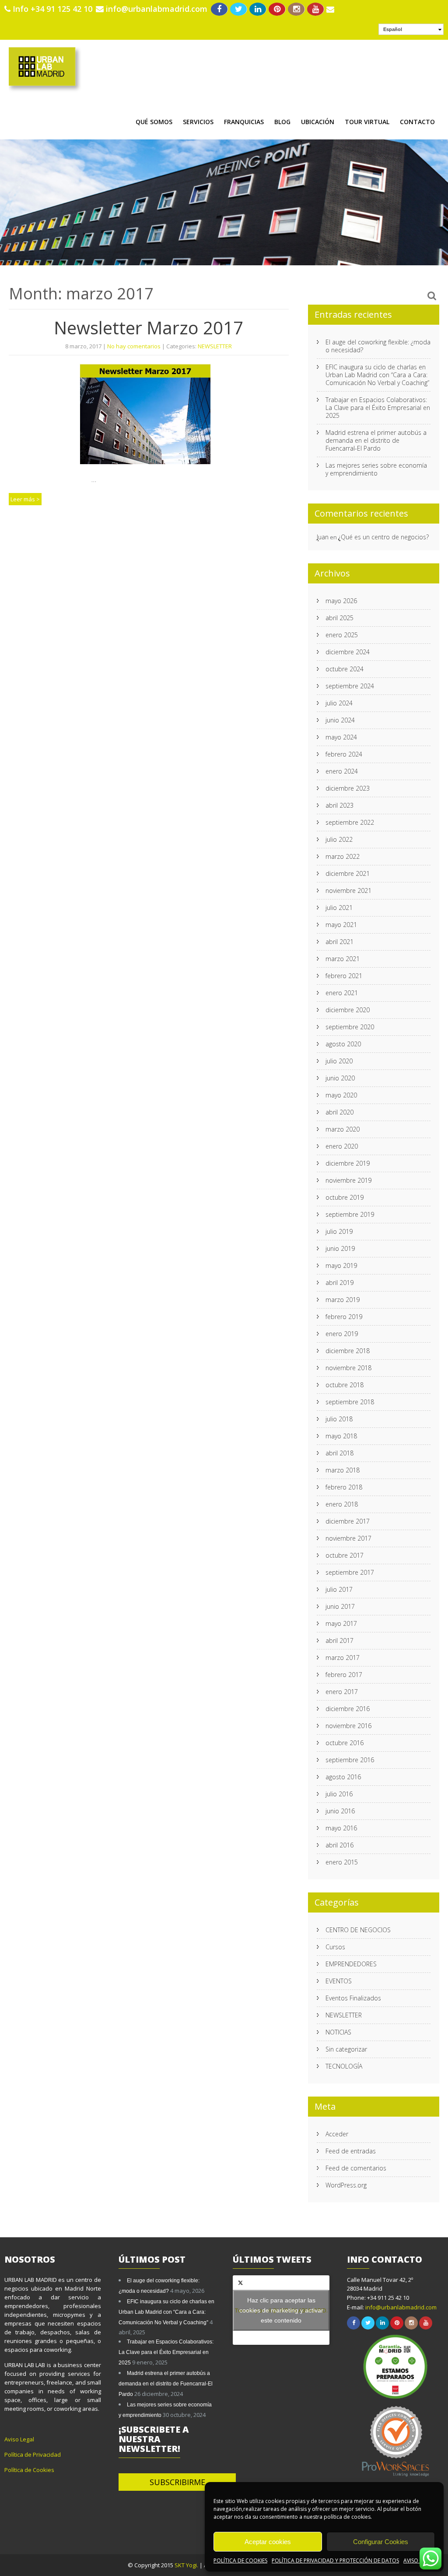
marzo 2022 (343, 856)
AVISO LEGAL (419, 2560)
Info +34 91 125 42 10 (52, 9)
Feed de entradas (351, 2151)
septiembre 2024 (350, 686)
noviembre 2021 (348, 890)
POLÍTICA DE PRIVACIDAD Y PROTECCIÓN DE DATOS (335, 2560)
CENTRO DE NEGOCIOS (358, 1930)
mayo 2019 (341, 1265)
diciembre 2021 (348, 873)
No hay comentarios (134, 346)
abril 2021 (339, 942)
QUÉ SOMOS (154, 122)
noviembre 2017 (348, 1538)
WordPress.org (346, 2185)
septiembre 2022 (350, 822)
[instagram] (296, 9)
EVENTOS (339, 1981)
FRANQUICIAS (244, 122)
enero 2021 (342, 993)
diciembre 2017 (348, 1521)
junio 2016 (340, 1811)
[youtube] (316, 9)
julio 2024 (339, 703)
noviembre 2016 (348, 1726)
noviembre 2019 (348, 1180)
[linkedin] (258, 9)
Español (393, 29)
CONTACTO (417, 122)
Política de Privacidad (33, 2454)
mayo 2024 (341, 737)
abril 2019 (339, 1283)
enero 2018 (342, 1504)
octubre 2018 (345, 1385)
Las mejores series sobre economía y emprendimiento (376, 469)
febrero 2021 (344, 976)
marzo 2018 (343, 1470)
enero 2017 (342, 1692)
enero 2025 (342, 635)
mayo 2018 (341, 1436)
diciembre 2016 (348, 1709)
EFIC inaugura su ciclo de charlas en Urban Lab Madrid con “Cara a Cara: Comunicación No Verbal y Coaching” (377, 375)
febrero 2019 (344, 1317)
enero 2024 (342, 771)
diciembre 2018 (348, 1351)
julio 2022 (339, 839)
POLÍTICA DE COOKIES (240, 2560)
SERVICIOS (198, 122)
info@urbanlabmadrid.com (157, 9)
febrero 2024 (344, 754)
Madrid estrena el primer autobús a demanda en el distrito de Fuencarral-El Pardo (376, 440)
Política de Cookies (29, 2470)
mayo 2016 (341, 1828)
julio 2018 (339, 1419)
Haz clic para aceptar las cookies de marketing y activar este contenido (281, 2310)
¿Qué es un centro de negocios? (383, 537)
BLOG (282, 122)
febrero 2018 (344, 1487)
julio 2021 (339, 908)
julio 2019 (339, 1231)
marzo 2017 (343, 1658)
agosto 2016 (343, 1777)
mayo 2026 (341, 601)
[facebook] (219, 9)
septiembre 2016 (350, 1760)
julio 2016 (339, 1794)
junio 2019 (340, 1248)
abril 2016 (339, 1845)
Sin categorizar (346, 2049)
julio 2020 (339, 1061)
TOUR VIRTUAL (367, 122)
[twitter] (239, 9)
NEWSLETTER (215, 346)
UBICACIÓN (318, 122)
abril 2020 (339, 1112)
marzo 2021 (343, 959)
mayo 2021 (341, 925)
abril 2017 (339, 1640)
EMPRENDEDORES (351, 1964)
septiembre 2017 (350, 1572)
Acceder (337, 2134)
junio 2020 (340, 1078)
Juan (323, 537)
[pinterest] (277, 9)
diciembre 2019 (348, 1163)
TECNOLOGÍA (344, 2066)
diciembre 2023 (348, 788)
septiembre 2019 (350, 1214)
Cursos (335, 1947)
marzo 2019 (343, 1300)
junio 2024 (340, 720)
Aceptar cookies (268, 2542)
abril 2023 (339, 805)
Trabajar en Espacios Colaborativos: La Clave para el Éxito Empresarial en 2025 (378, 408)
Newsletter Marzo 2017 (149, 328)
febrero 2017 (344, 1675)
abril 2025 (339, 618)
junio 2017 (340, 1606)
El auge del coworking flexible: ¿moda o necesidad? (378, 346)
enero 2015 (342, 1862)
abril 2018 (339, 1453)
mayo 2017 (341, 1623)
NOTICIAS (338, 2032)
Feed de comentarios (356, 2168)
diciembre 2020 (348, 1010)
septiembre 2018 (350, 1402)
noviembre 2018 (348, 1368)
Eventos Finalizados (353, 1998)
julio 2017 (339, 1589)
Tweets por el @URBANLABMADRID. (281, 2310)
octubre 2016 (345, 1743)
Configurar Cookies (381, 2542)
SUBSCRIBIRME (177, 2482)
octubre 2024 (345, 669)
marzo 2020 (343, 1129)
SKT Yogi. (187, 2565)
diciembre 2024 (348, 652)
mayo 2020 (341, 1095)
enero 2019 (342, 1334)
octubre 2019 (345, 1197)
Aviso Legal (19, 2439)
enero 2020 (342, 1146)
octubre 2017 (345, 1555)
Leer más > (25, 499)
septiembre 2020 (350, 1027)
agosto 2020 (343, 1044)
